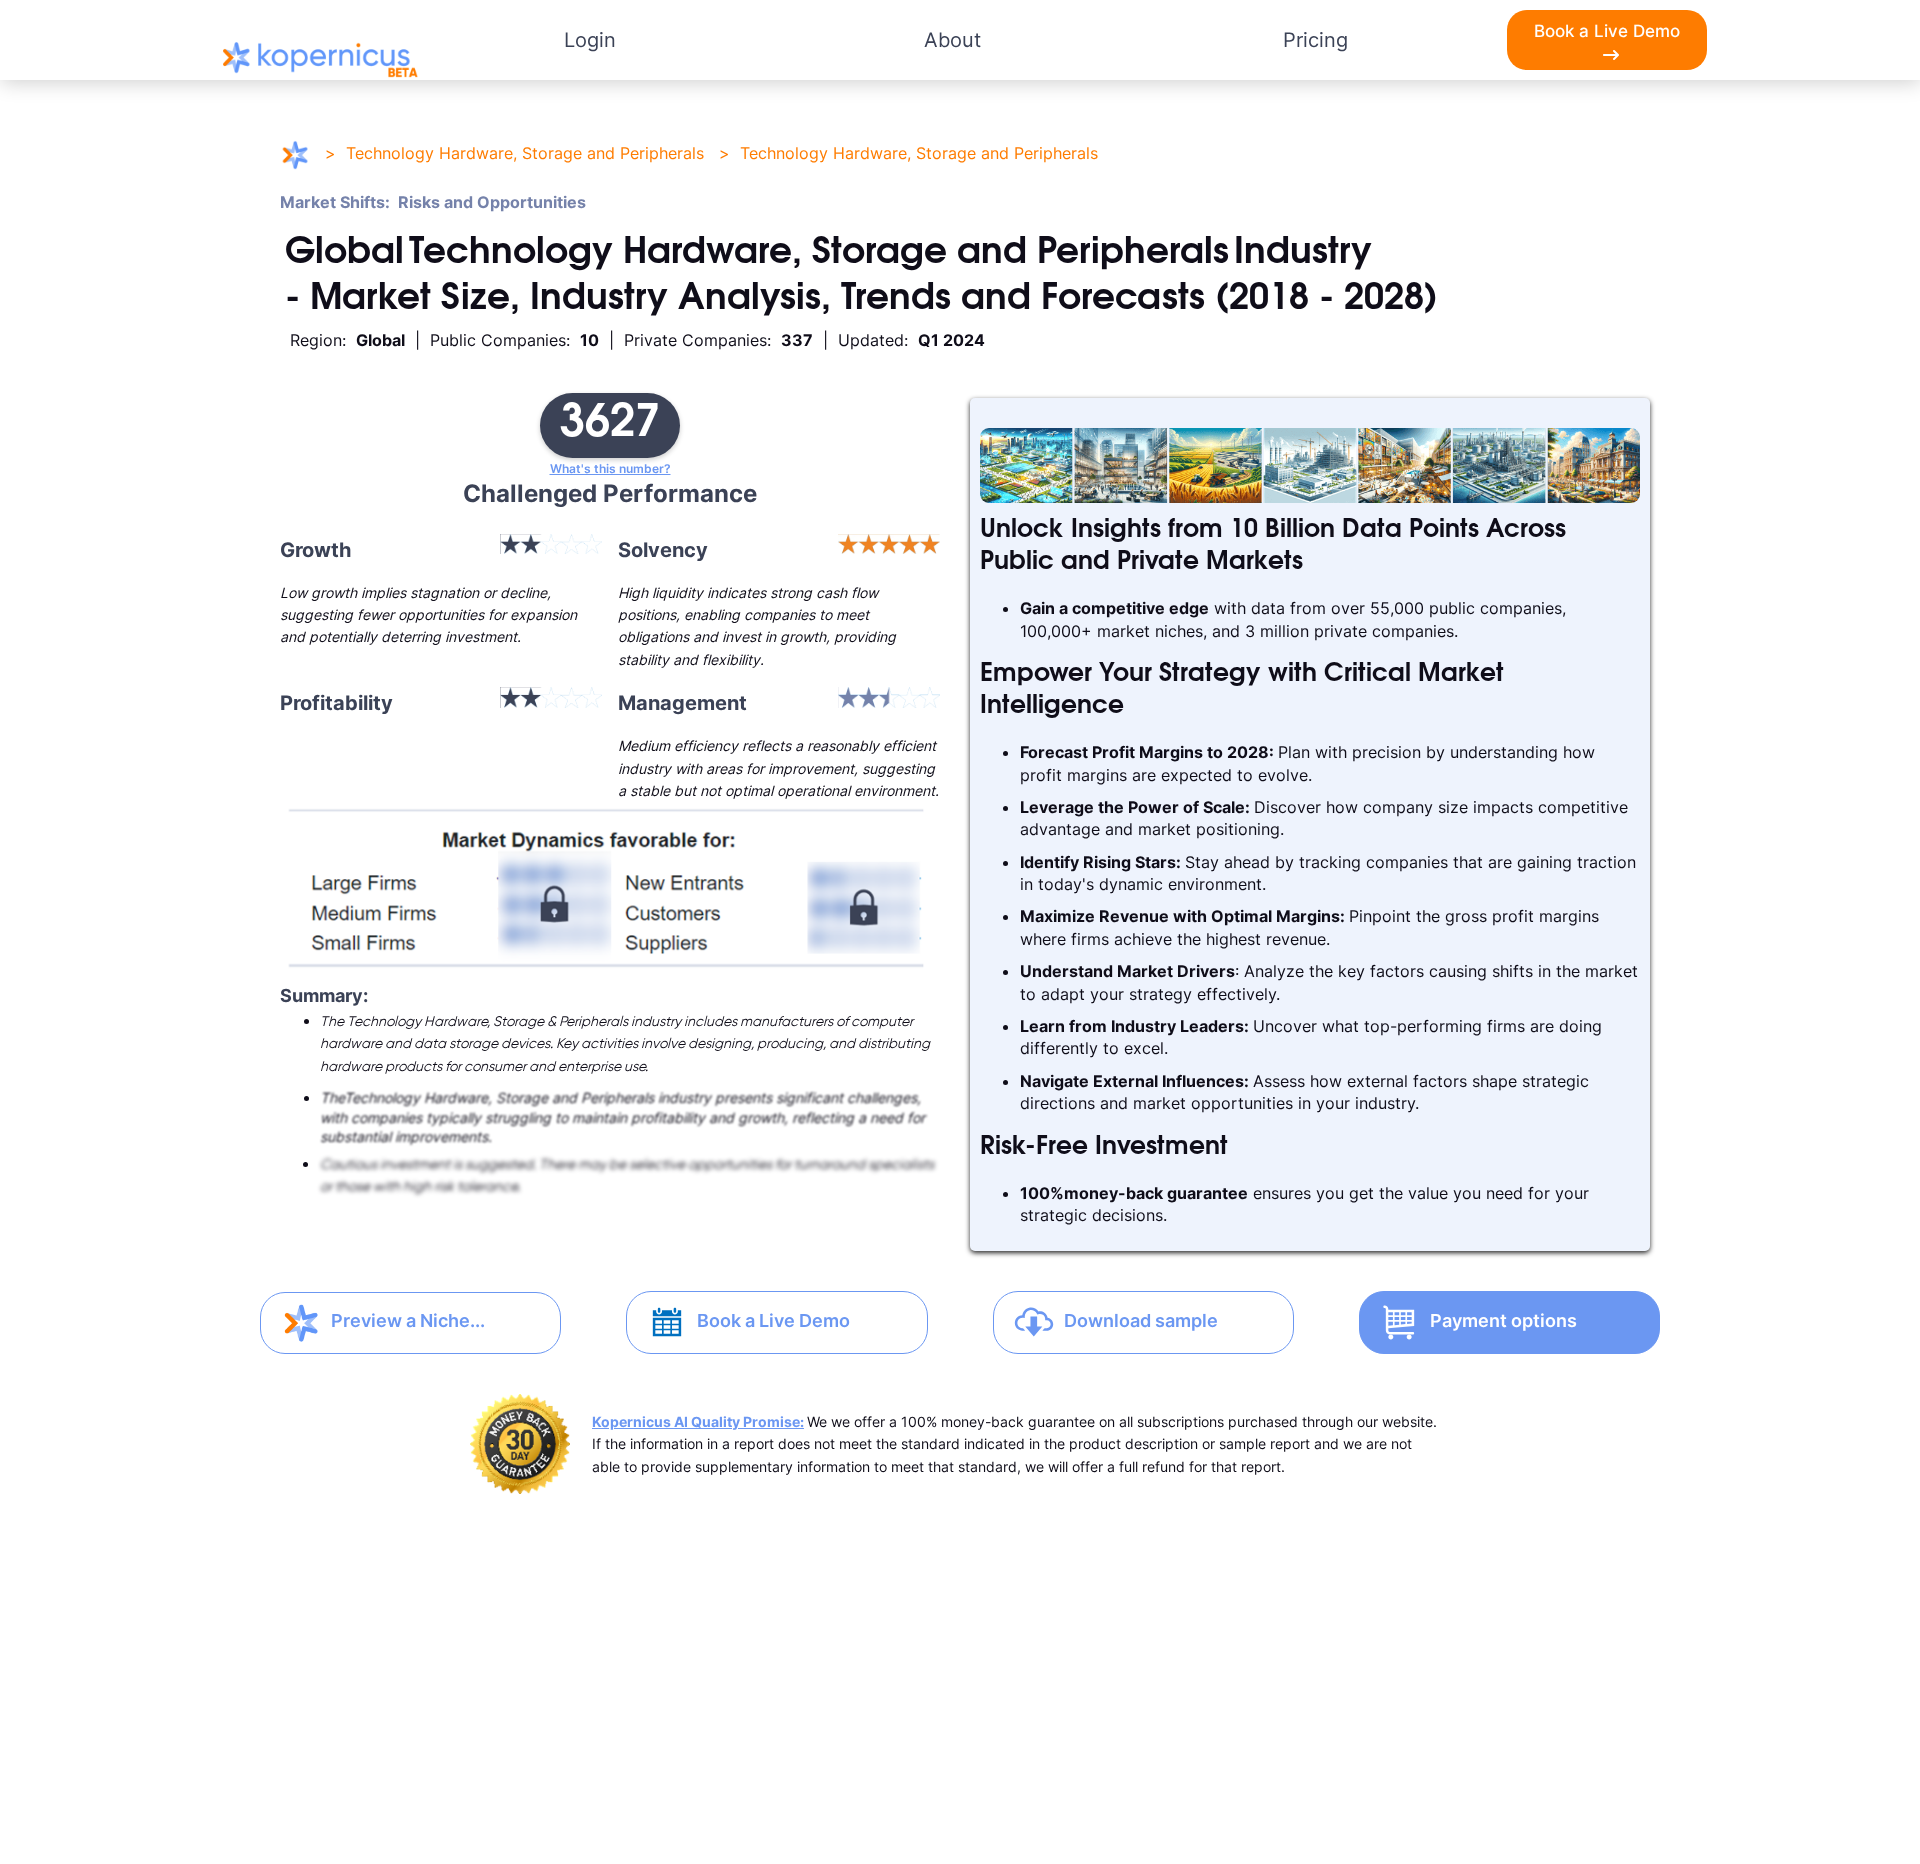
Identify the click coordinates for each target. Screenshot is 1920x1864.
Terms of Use (684, 1771)
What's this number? (610, 469)
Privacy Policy (408, 1771)
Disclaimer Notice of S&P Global (960, 1771)
